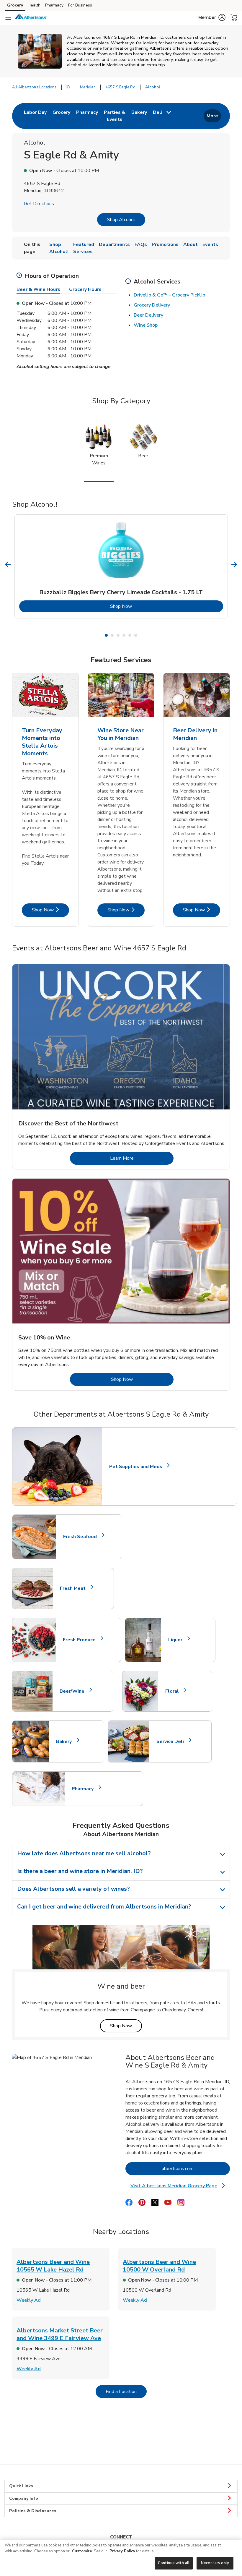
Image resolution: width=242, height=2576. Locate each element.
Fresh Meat (75, 1588)
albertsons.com (196, 2168)
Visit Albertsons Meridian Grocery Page (179, 2186)
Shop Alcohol (121, 220)
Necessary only (215, 2563)
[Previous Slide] (8, 564)
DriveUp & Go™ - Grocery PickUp (169, 295)
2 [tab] (112, 635)
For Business (80, 5)
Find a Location (126, 2391)
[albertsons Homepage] (31, 18)
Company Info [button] (24, 2498)
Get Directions (39, 204)
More (212, 116)
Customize (82, 2551)
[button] (212, 17)
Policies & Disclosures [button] (33, 2511)
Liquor (178, 1640)
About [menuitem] (191, 244)
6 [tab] (136, 635)
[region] (121, 2558)
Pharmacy (54, 5)
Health (34, 5)
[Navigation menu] (8, 18)
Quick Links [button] (21, 2486)
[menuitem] (35, 116)
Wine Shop (146, 325)
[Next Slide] (234, 564)
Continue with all (174, 2563)
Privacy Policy (122, 2551)
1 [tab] (106, 635)
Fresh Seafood (82, 1537)
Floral (175, 1691)
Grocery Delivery (152, 305)
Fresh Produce (82, 1640)
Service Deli (173, 1741)
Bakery (66, 1741)
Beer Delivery (148, 315)
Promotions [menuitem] (165, 244)
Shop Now (145, 606)
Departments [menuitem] (114, 244)
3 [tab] (118, 635)
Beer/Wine (75, 1691)
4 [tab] (124, 635)
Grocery (15, 5)
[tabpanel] (121, 566)
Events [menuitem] (210, 244)
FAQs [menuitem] (141, 244)
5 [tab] (130, 635)
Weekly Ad (29, 2300)
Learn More (142, 1158)
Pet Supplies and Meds (136, 1467)
